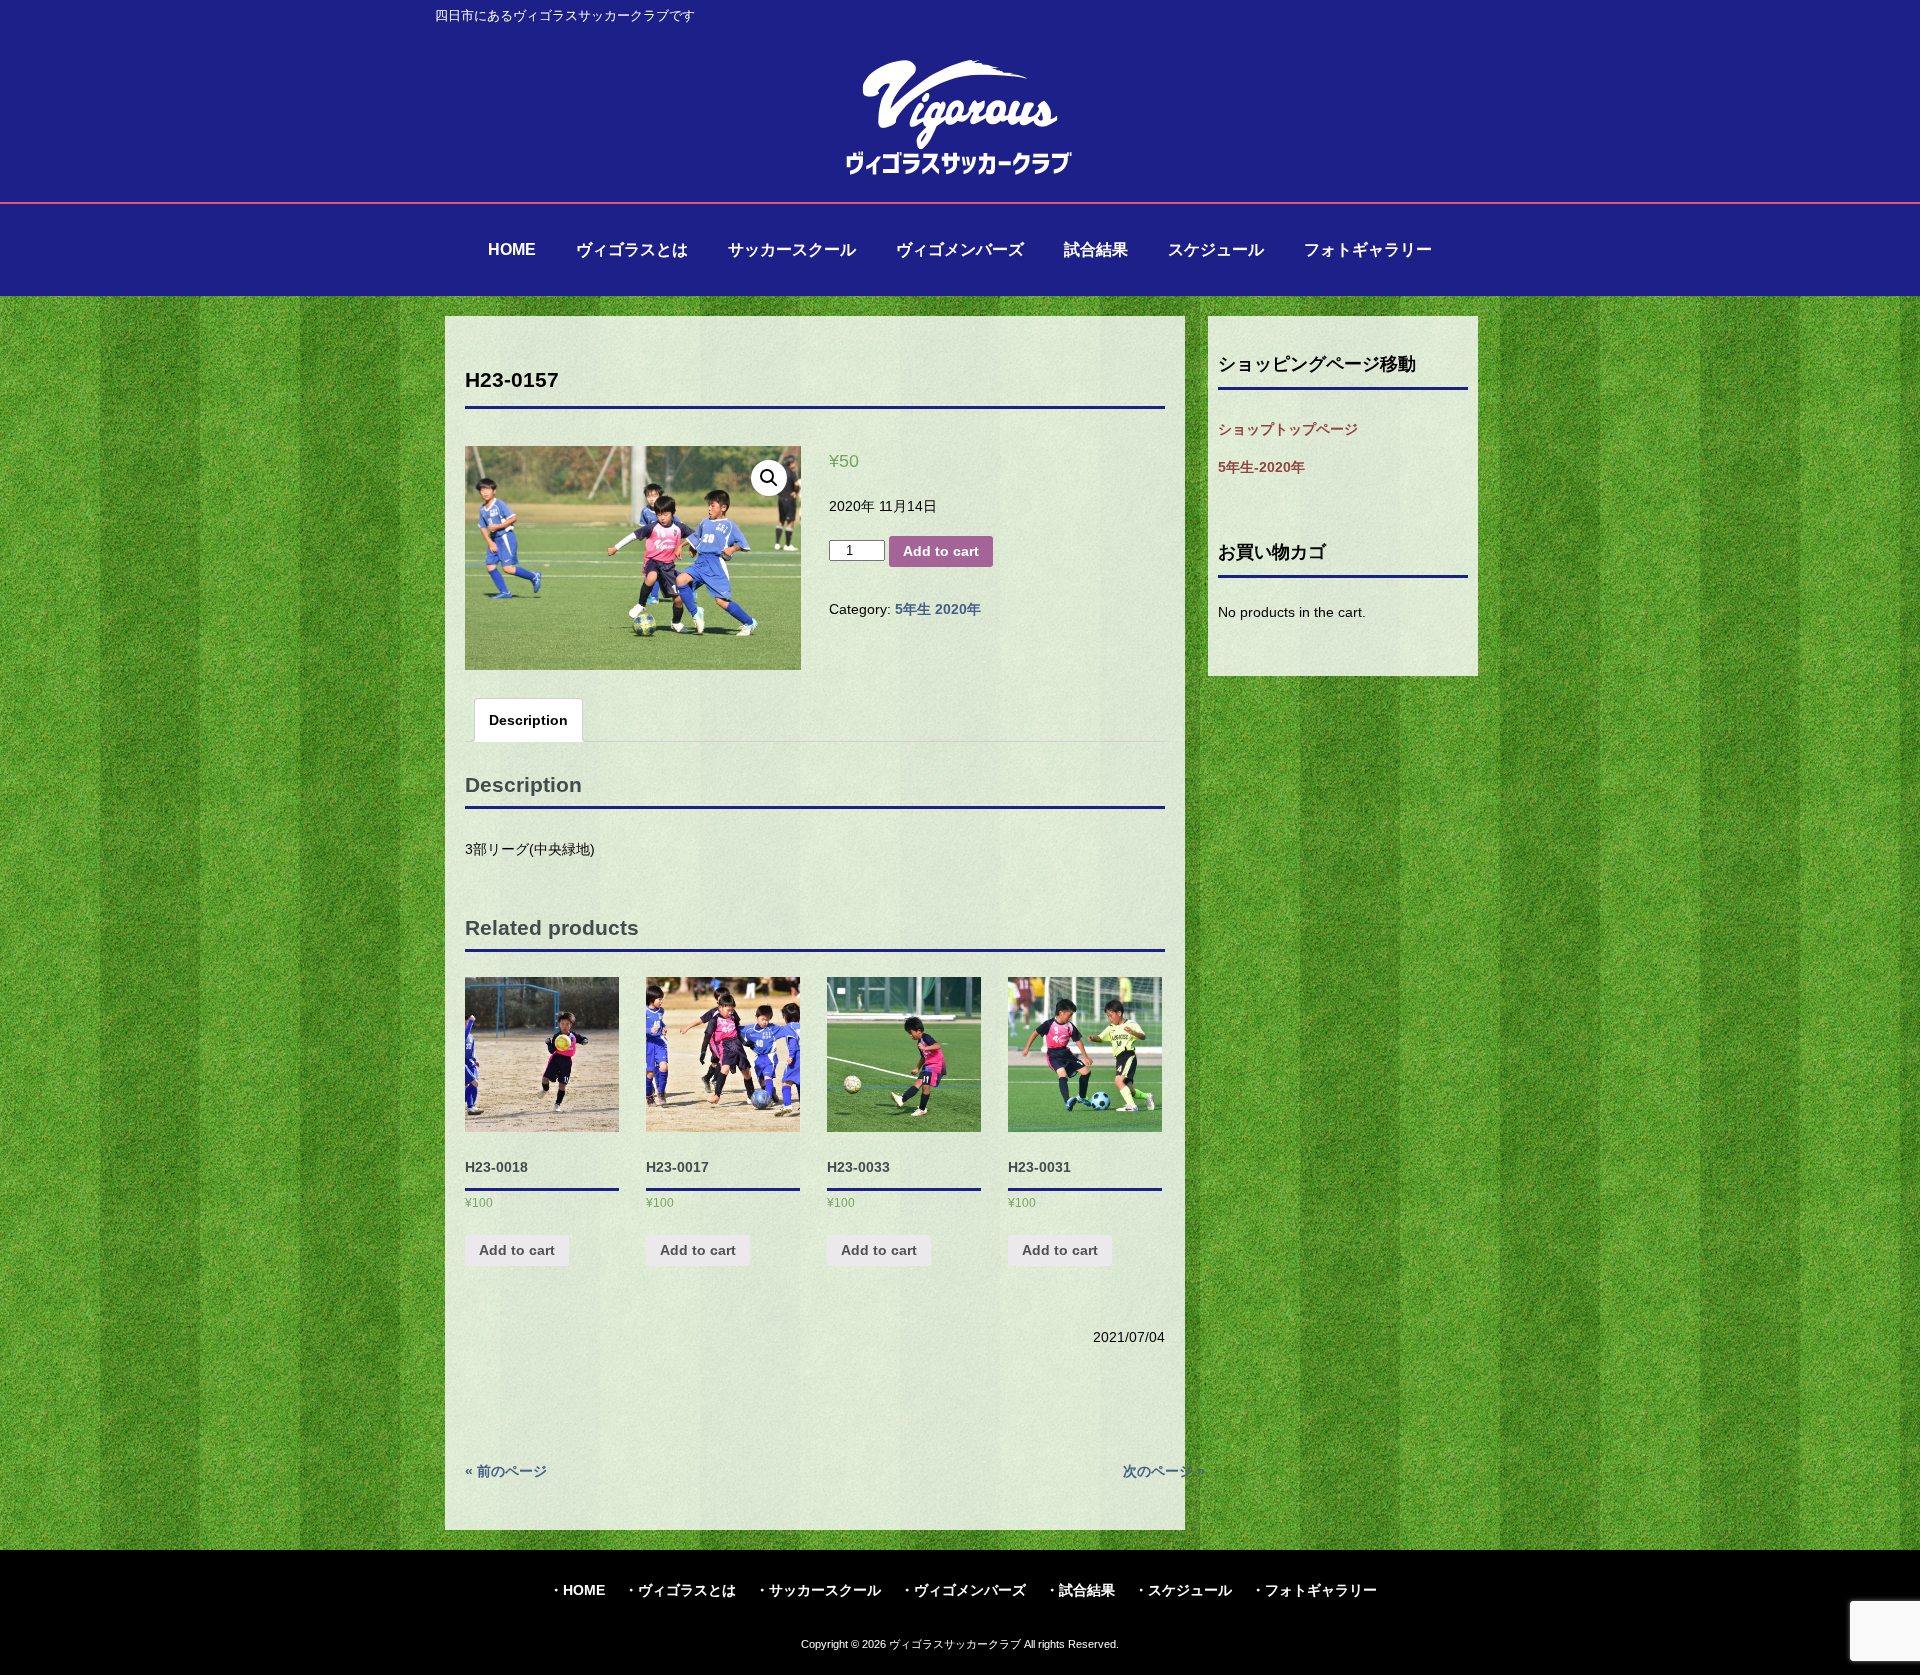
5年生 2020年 (938, 609)
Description (528, 720)
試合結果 (1087, 1590)
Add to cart (941, 551)
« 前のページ (506, 1471)
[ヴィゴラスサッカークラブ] (960, 172)
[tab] (528, 720)
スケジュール (1190, 1590)
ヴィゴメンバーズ (970, 1590)
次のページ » (1164, 1471)
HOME (584, 1590)
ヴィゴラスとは (687, 1590)
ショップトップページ (1288, 429)
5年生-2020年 (1261, 467)
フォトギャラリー (1321, 1590)
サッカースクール (825, 1590)
